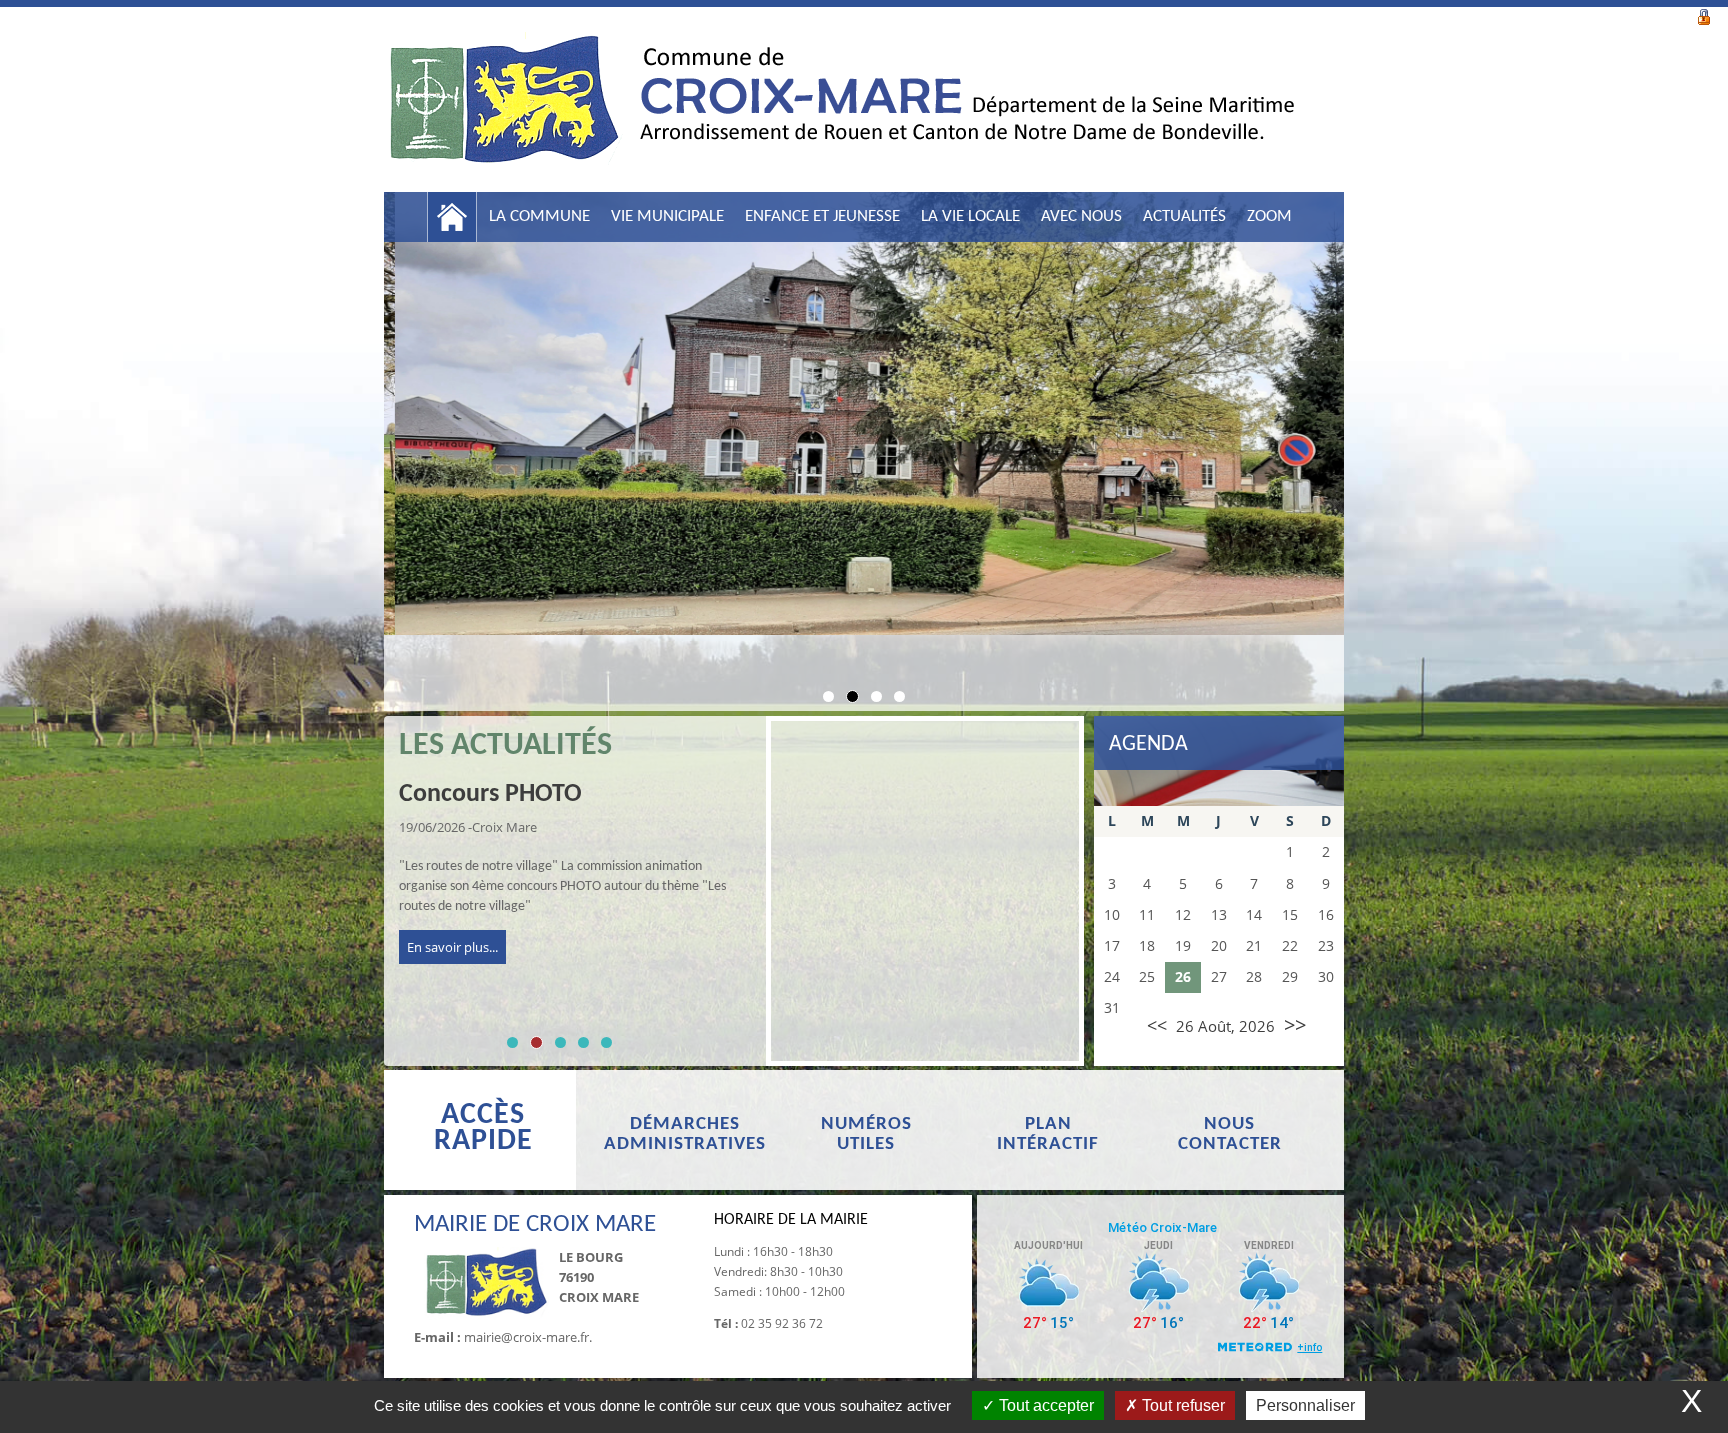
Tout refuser (1181, 1405)
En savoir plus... (452, 947)
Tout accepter (1044, 1405)
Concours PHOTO (490, 794)
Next (1374, 440)
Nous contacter (1230, 1134)
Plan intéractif (1048, 1134)
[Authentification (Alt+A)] (1704, 15)
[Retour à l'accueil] (839, 109)
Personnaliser (1305, 1405)
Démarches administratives (685, 1134)
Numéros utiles (866, 1134)
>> (1295, 1024)
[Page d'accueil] (452, 217)
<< (1157, 1025)
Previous (354, 440)
